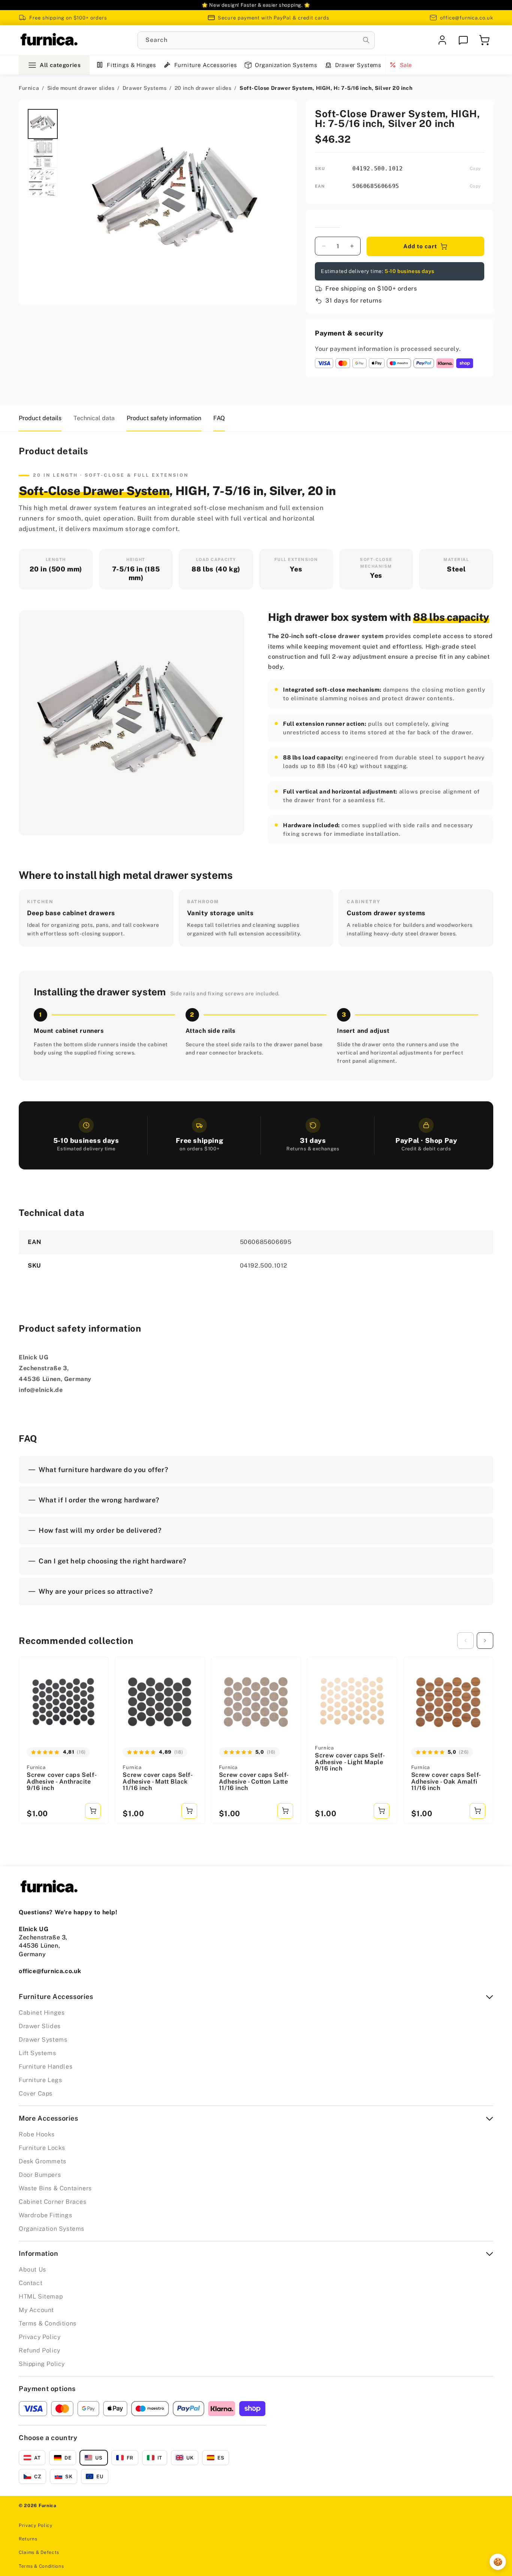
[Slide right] (485, 1641)
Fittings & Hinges (131, 65)
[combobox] (256, 40)
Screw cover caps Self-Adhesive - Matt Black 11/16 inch (158, 1782)
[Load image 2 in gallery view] (43, 153)
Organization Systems (286, 65)
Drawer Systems (358, 65)
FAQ (219, 418)
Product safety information (164, 418)
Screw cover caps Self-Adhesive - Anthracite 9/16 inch (62, 1782)
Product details (40, 418)
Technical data (94, 418)
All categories (60, 65)
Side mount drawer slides (81, 88)
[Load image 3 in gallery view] (43, 182)
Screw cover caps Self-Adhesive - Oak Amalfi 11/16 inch (446, 1782)
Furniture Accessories (206, 65)
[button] (484, 40)
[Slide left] (466, 1641)
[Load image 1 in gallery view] (43, 124)
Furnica (29, 88)
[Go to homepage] (49, 40)
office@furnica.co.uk (467, 18)
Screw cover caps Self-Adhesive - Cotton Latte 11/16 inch (254, 1782)
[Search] (366, 40)
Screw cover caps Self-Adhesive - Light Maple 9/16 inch (350, 1762)
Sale (406, 65)
